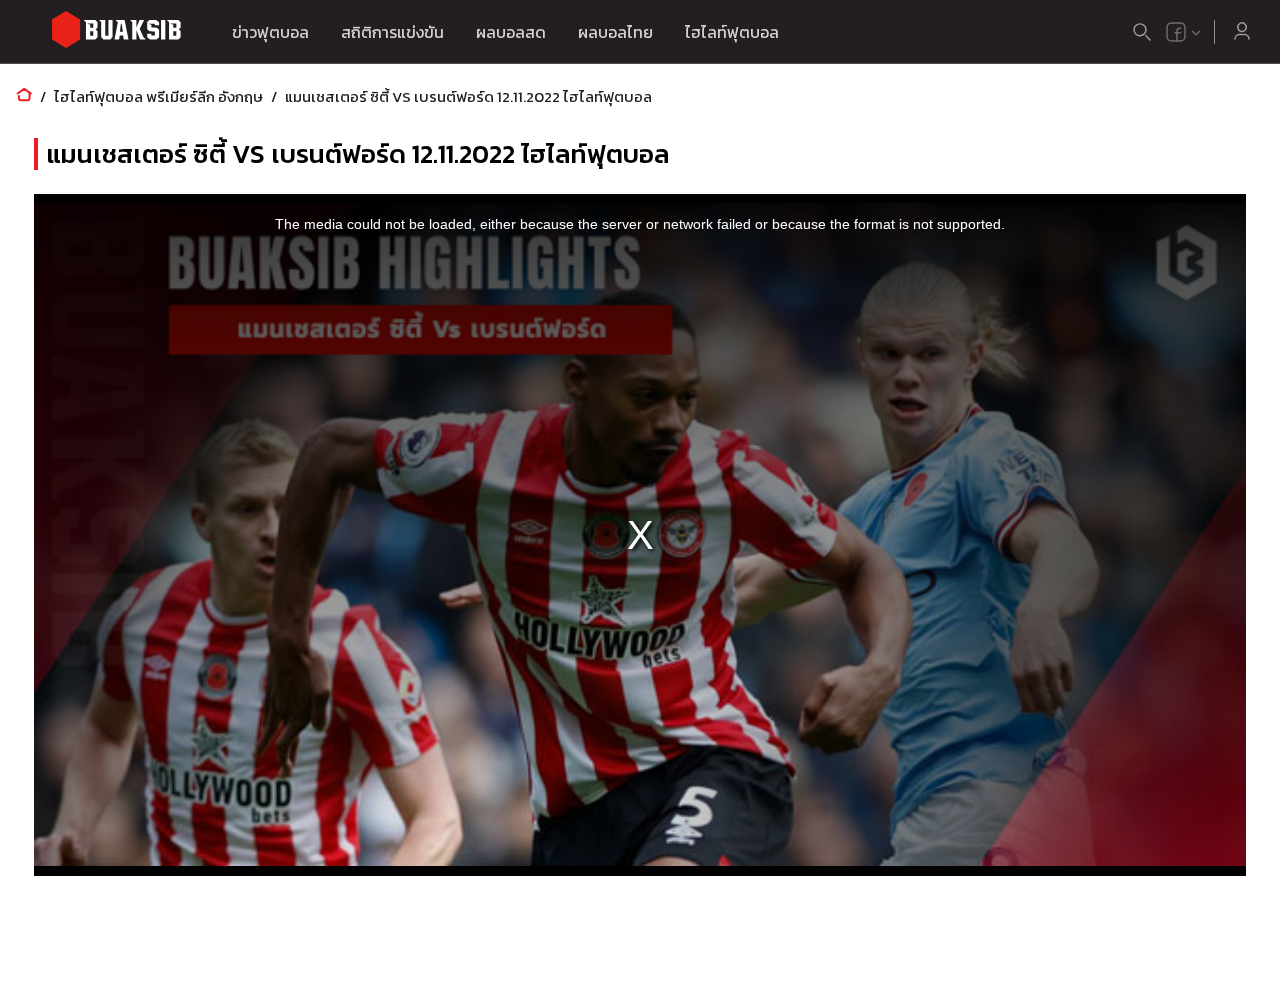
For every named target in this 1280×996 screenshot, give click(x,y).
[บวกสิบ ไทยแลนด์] (1176, 32)
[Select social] (1184, 32)
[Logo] (116, 32)
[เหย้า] (24, 96)
